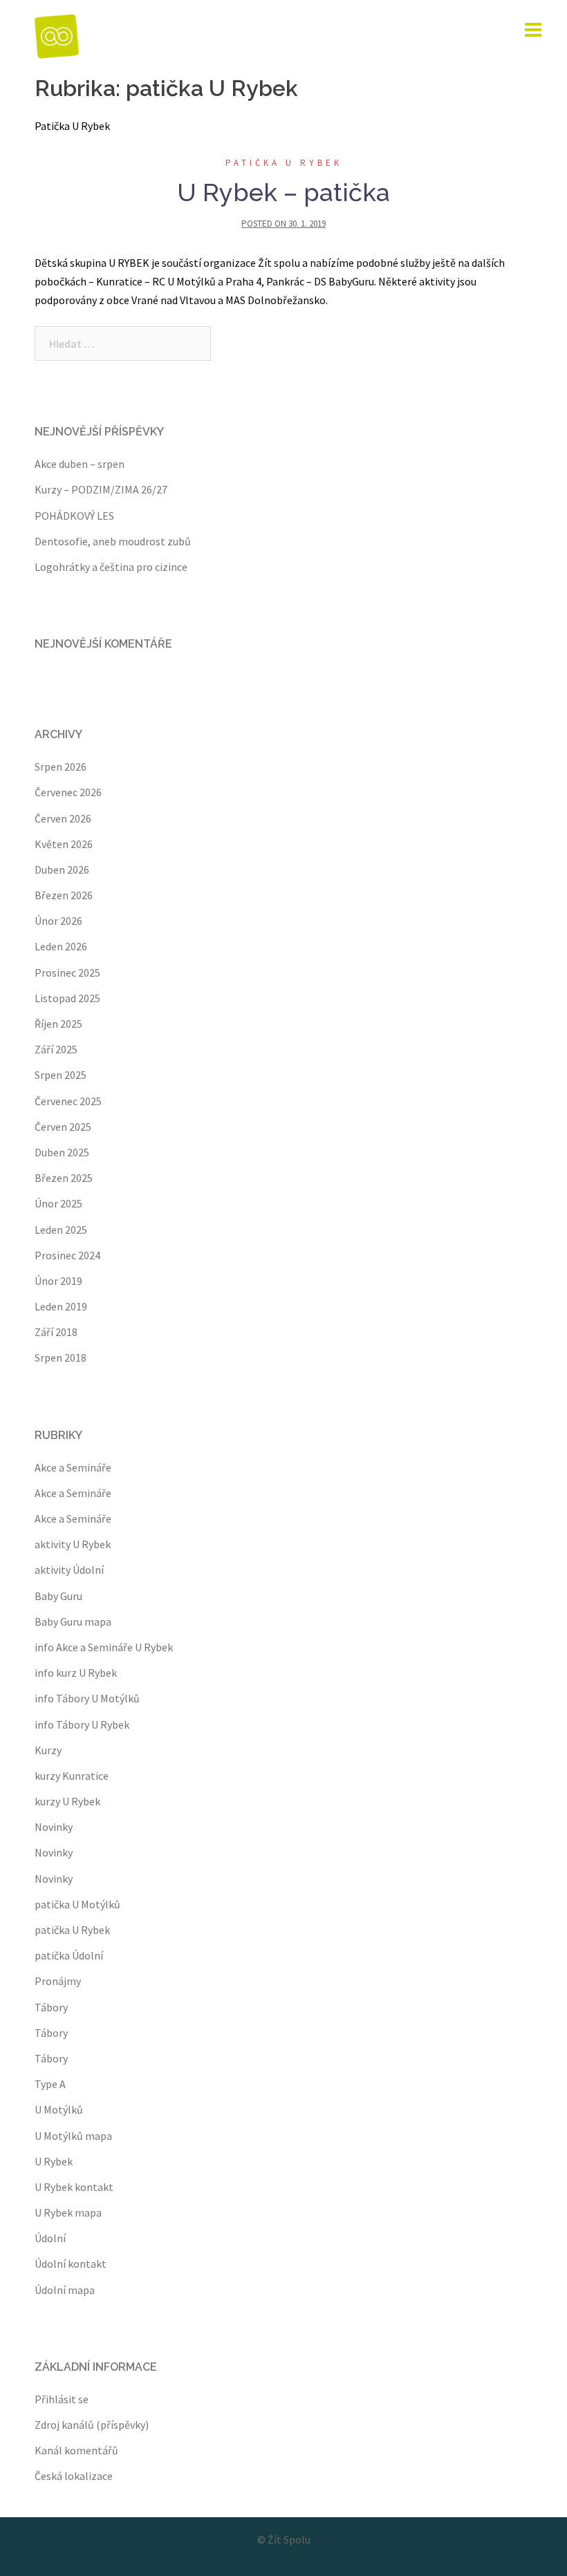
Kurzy (48, 1750)
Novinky (54, 1827)
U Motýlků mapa (73, 2136)
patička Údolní (69, 1955)
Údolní (50, 2238)
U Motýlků (59, 2109)
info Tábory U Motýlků (87, 1698)
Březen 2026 (64, 895)
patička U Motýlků (77, 1904)
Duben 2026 (62, 869)
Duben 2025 (62, 1152)
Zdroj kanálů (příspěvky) (92, 2425)
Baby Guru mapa (73, 1621)
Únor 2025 (58, 1203)
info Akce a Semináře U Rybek (104, 1647)
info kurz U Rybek (76, 1673)
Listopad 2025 (67, 998)
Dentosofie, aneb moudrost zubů (113, 541)
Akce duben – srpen (80, 464)
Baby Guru (58, 1596)
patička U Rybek (284, 163)
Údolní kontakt (71, 2264)
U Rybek (54, 2161)
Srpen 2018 (61, 1357)
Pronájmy (58, 1981)
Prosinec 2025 (67, 972)
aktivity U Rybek (73, 1544)
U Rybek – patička (283, 192)
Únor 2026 (58, 921)
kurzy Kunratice (72, 1776)
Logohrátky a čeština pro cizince (111, 567)
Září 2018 (56, 1332)
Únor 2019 (58, 1281)
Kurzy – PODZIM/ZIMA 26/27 (101, 489)
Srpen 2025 (61, 1075)
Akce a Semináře (73, 1467)
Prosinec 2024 (67, 1255)
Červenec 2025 (68, 1101)
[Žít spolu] (57, 35)
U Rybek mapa (68, 2212)
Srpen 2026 (61, 767)
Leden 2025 (61, 1230)
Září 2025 (56, 1049)
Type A (50, 2084)
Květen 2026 (64, 844)
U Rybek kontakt (74, 2187)
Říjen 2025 (58, 1024)
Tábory (51, 2007)
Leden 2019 (61, 1306)
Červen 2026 (63, 818)
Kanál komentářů (76, 2450)
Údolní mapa (65, 2290)
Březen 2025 (64, 1178)
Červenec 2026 (68, 792)
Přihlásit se (62, 2399)
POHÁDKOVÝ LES (74, 516)
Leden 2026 (61, 946)
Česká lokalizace (74, 2476)
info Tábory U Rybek (82, 1724)
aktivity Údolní (69, 1570)
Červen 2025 (63, 1127)
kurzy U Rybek (67, 1801)
